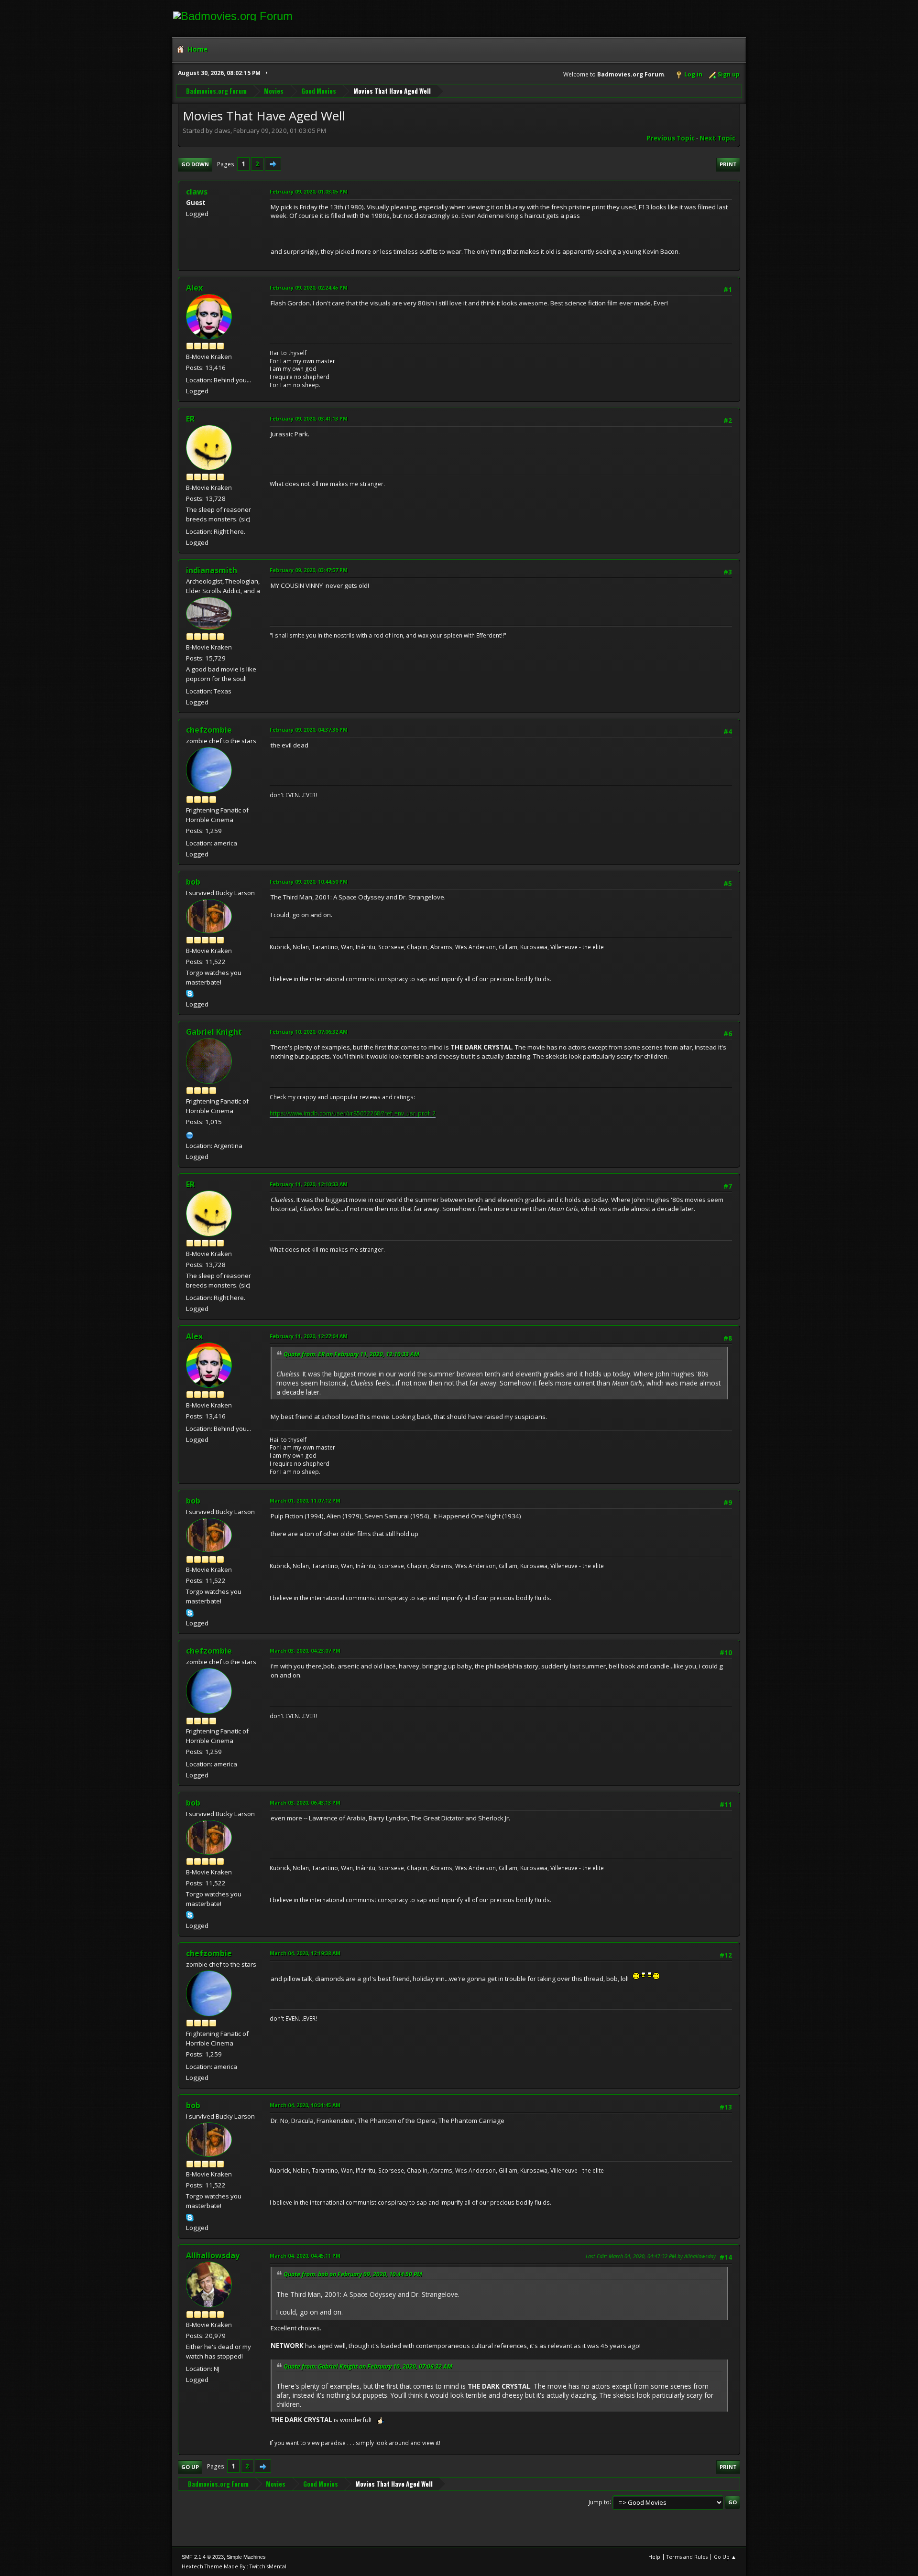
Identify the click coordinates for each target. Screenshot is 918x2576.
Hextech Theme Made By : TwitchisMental (234, 2566)
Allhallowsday (213, 2255)
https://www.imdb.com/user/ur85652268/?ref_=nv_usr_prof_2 (353, 1113)
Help (654, 2557)
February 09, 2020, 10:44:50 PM (309, 882)
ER (190, 419)
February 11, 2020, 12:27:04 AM (309, 1336)
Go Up (190, 2467)
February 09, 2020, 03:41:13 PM (309, 418)
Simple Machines (246, 2557)
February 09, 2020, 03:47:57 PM (309, 570)
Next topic (717, 138)
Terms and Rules (687, 2557)
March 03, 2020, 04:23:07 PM (305, 1651)
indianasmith (212, 570)
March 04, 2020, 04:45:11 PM (305, 2256)
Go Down (195, 164)
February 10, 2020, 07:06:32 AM (309, 1032)
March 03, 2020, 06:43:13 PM (305, 1802)
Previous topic (671, 138)
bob (193, 882)
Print (728, 164)
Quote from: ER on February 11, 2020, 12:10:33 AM (351, 1354)
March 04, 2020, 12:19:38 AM (305, 1953)
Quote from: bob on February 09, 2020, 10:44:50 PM (353, 2274)
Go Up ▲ (725, 2557)
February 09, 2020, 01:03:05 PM (309, 191)
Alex (194, 288)
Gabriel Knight (214, 1032)
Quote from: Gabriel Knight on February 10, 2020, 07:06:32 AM (368, 2366)
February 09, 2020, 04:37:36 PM (309, 730)
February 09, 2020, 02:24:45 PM (309, 287)
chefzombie (209, 730)
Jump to (599, 2502)
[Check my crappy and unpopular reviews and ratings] (190, 1134)
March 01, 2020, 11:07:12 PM (305, 1500)
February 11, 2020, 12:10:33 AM (309, 1184)
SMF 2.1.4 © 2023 (203, 2557)
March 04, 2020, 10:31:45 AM (305, 2105)
